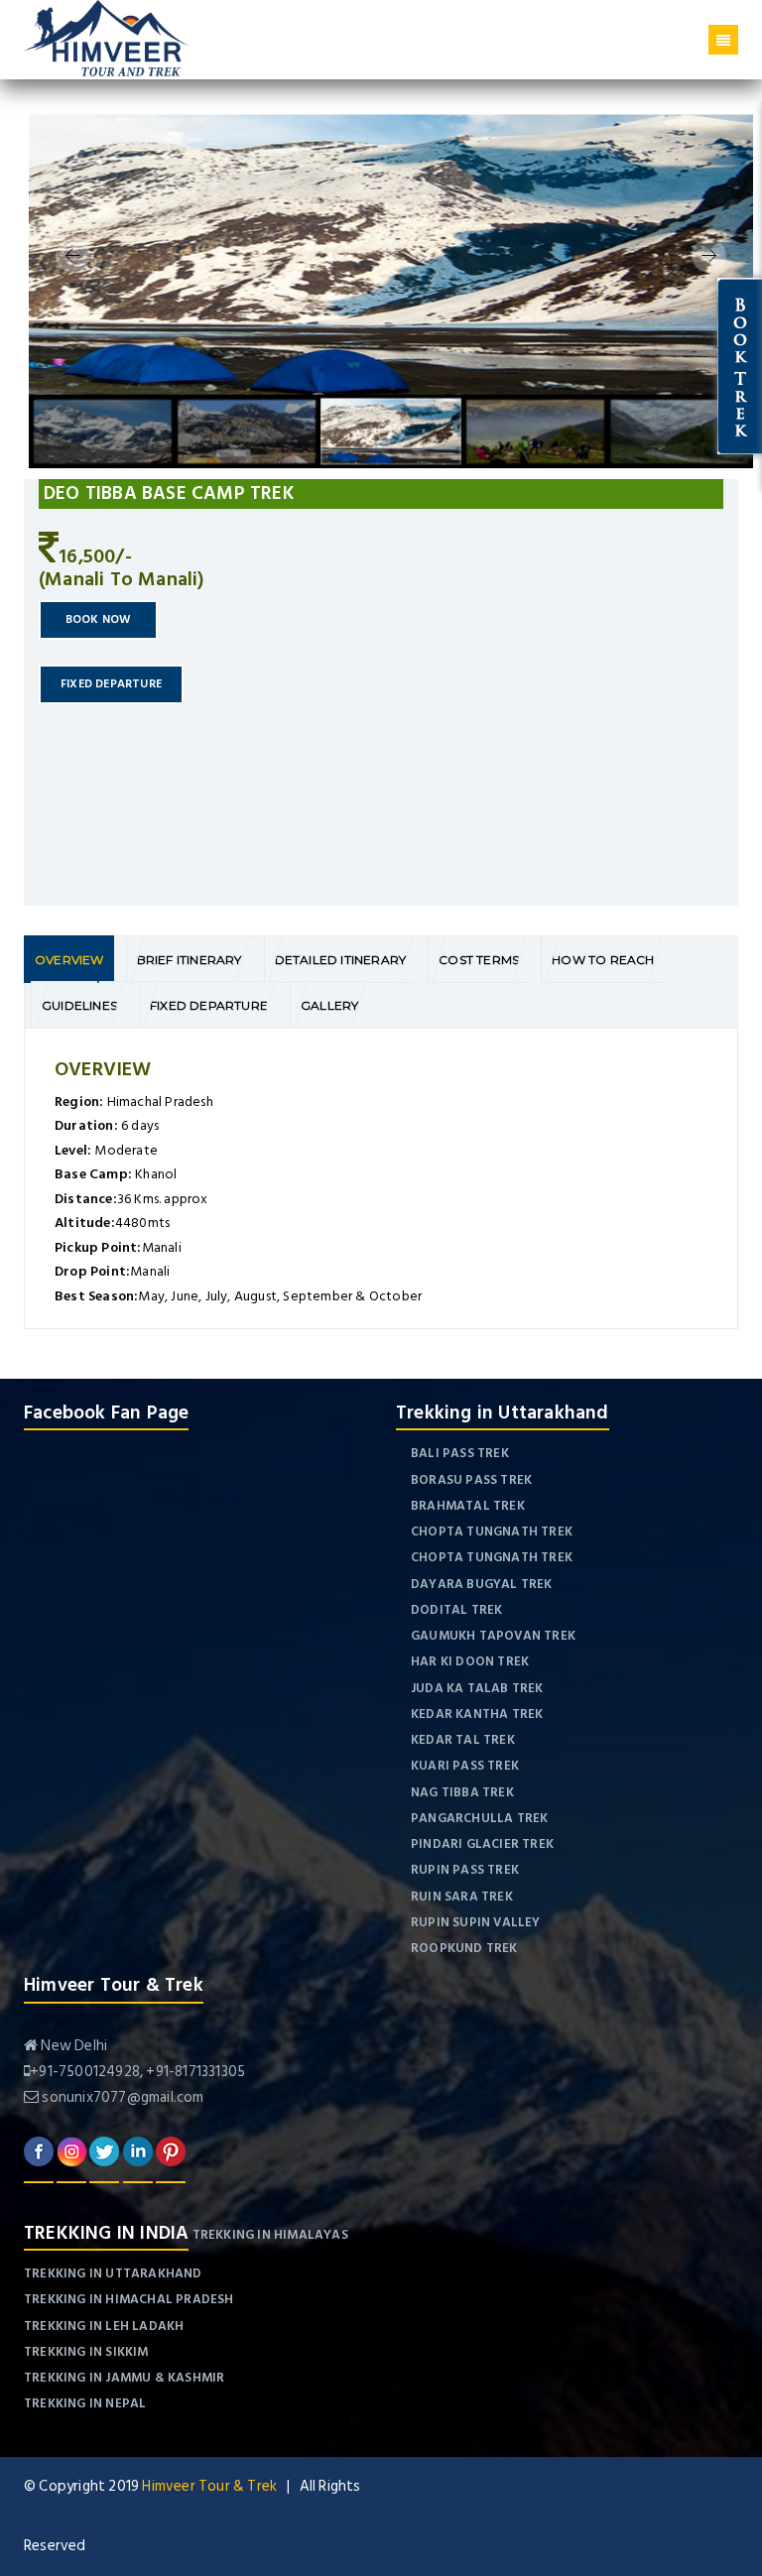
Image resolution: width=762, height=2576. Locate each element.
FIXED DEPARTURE (111, 684)
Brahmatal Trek (468, 1506)
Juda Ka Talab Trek (477, 1688)
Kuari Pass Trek (465, 1766)
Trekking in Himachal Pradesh (129, 2299)
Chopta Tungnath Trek (492, 1532)
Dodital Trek (456, 1610)
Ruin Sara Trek (462, 1897)
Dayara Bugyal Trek (482, 1584)
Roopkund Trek (464, 1948)
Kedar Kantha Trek (477, 1714)
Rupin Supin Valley (476, 1922)
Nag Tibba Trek (462, 1792)
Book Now (99, 619)
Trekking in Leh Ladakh (104, 2326)
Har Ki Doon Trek (470, 1661)
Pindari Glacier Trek (482, 1844)
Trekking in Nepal (85, 2403)
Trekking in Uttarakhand (113, 2273)
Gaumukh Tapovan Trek (493, 1636)
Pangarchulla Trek (479, 1818)
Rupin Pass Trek (465, 1870)
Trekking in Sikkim (86, 2352)
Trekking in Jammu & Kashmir (124, 2378)
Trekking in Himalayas (270, 2235)
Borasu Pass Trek (471, 1480)
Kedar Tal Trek (463, 1740)
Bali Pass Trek (460, 1453)
